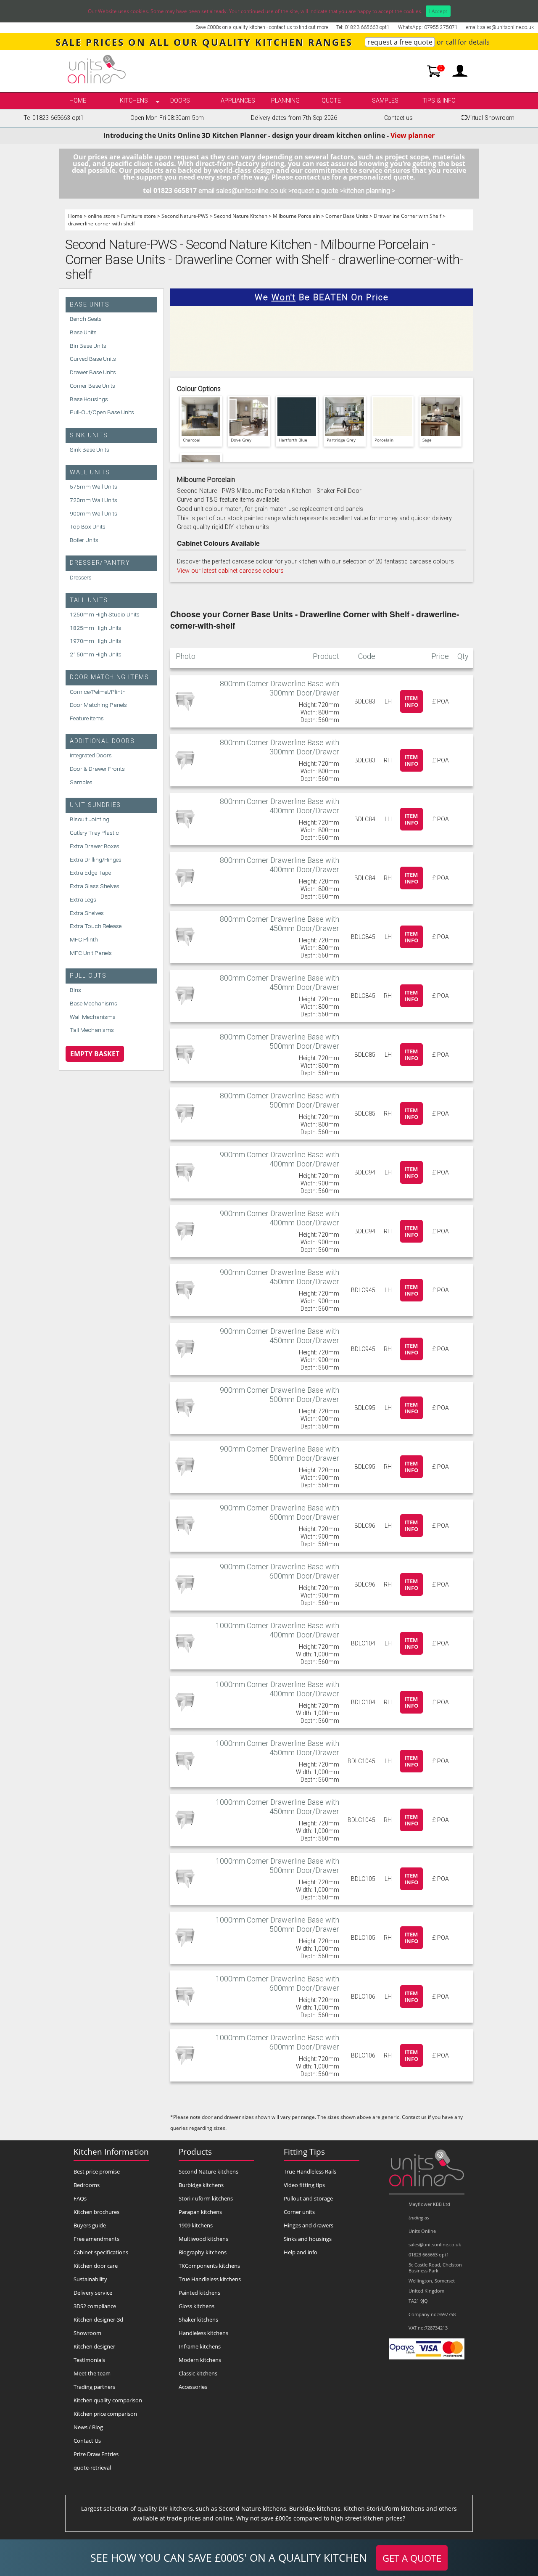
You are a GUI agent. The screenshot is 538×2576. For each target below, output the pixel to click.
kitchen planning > (369, 191)
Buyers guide (90, 2225)
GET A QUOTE (412, 2558)
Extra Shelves (87, 913)
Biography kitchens (203, 2252)
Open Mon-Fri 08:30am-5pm (167, 118)
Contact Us (87, 2441)
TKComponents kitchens (209, 2266)
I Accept (438, 11)
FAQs (80, 2198)
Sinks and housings (308, 2239)
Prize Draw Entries (96, 2454)
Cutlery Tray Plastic (94, 833)
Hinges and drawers (309, 2225)
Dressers (81, 577)
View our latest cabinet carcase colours (230, 571)
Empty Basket (95, 1054)
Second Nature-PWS (185, 216)
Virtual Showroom (488, 118)
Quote (331, 101)
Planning (285, 101)
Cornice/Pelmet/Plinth (98, 692)
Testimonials (89, 2360)
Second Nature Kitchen (241, 216)
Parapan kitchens (200, 2212)
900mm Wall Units (94, 513)
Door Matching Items (109, 677)
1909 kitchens (196, 2225)
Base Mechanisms (94, 1003)
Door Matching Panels (98, 705)
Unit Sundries (95, 805)
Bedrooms (87, 2185)
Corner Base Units (347, 216)
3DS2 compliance (95, 2306)
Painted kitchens (199, 2293)
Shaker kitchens (198, 2319)
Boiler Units (84, 540)
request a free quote (400, 42)
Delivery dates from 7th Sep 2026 (294, 118)
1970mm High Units (96, 641)
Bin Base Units (88, 346)
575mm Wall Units (94, 487)
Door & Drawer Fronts (97, 769)
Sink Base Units (90, 450)
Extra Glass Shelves (95, 886)
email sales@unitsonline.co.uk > (245, 191)
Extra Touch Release (96, 926)
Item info (411, 701)
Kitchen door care (96, 2266)
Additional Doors (102, 741)
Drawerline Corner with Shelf (407, 216)
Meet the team (92, 2373)
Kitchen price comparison (105, 2414)
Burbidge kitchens (201, 2185)
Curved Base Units (93, 359)
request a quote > (318, 191)
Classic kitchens (198, 2373)
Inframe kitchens (200, 2346)
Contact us (398, 118)
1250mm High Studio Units (105, 614)
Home (78, 101)
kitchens (134, 101)
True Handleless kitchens (210, 2279)
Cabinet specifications (101, 2252)
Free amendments (96, 2239)
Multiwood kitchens (203, 2239)
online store (102, 216)
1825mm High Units (96, 628)
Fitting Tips (304, 2152)
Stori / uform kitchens (206, 2198)
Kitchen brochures (96, 2212)
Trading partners (94, 2387)
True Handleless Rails (310, 2171)
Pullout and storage (308, 2198)
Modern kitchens (200, 2360)
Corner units (299, 2212)
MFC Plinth (84, 939)
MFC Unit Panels (91, 953)
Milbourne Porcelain (296, 216)
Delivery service (93, 2293)
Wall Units (90, 472)
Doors (180, 101)
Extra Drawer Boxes (95, 846)
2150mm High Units (96, 654)
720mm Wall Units (94, 500)
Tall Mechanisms (92, 1030)
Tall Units (89, 600)
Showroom (87, 2333)
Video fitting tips (304, 2185)
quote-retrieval (92, 2468)
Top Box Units (88, 526)
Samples (385, 101)
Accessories (193, 2387)
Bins (75, 990)
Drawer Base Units (93, 372)
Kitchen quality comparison (108, 2400)
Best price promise (97, 2171)
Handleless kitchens (203, 2333)
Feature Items (87, 718)
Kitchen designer (94, 2346)
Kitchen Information (111, 2152)
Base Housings (89, 399)
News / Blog (88, 2427)
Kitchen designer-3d (98, 2319)
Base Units (90, 305)
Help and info (301, 2252)
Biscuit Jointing (90, 819)
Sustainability (90, 2279)
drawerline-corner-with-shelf (102, 223)
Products (195, 2152)
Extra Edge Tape (90, 873)
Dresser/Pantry (100, 563)
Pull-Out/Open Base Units (102, 412)
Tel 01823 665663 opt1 (54, 118)
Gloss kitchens (196, 2306)
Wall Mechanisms (93, 1017)
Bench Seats (86, 319)
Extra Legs (83, 899)
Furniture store (138, 216)
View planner (413, 135)
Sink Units (89, 435)
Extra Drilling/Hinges (96, 860)
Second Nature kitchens (208, 2171)
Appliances (238, 101)
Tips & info (439, 101)
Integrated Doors (91, 755)
